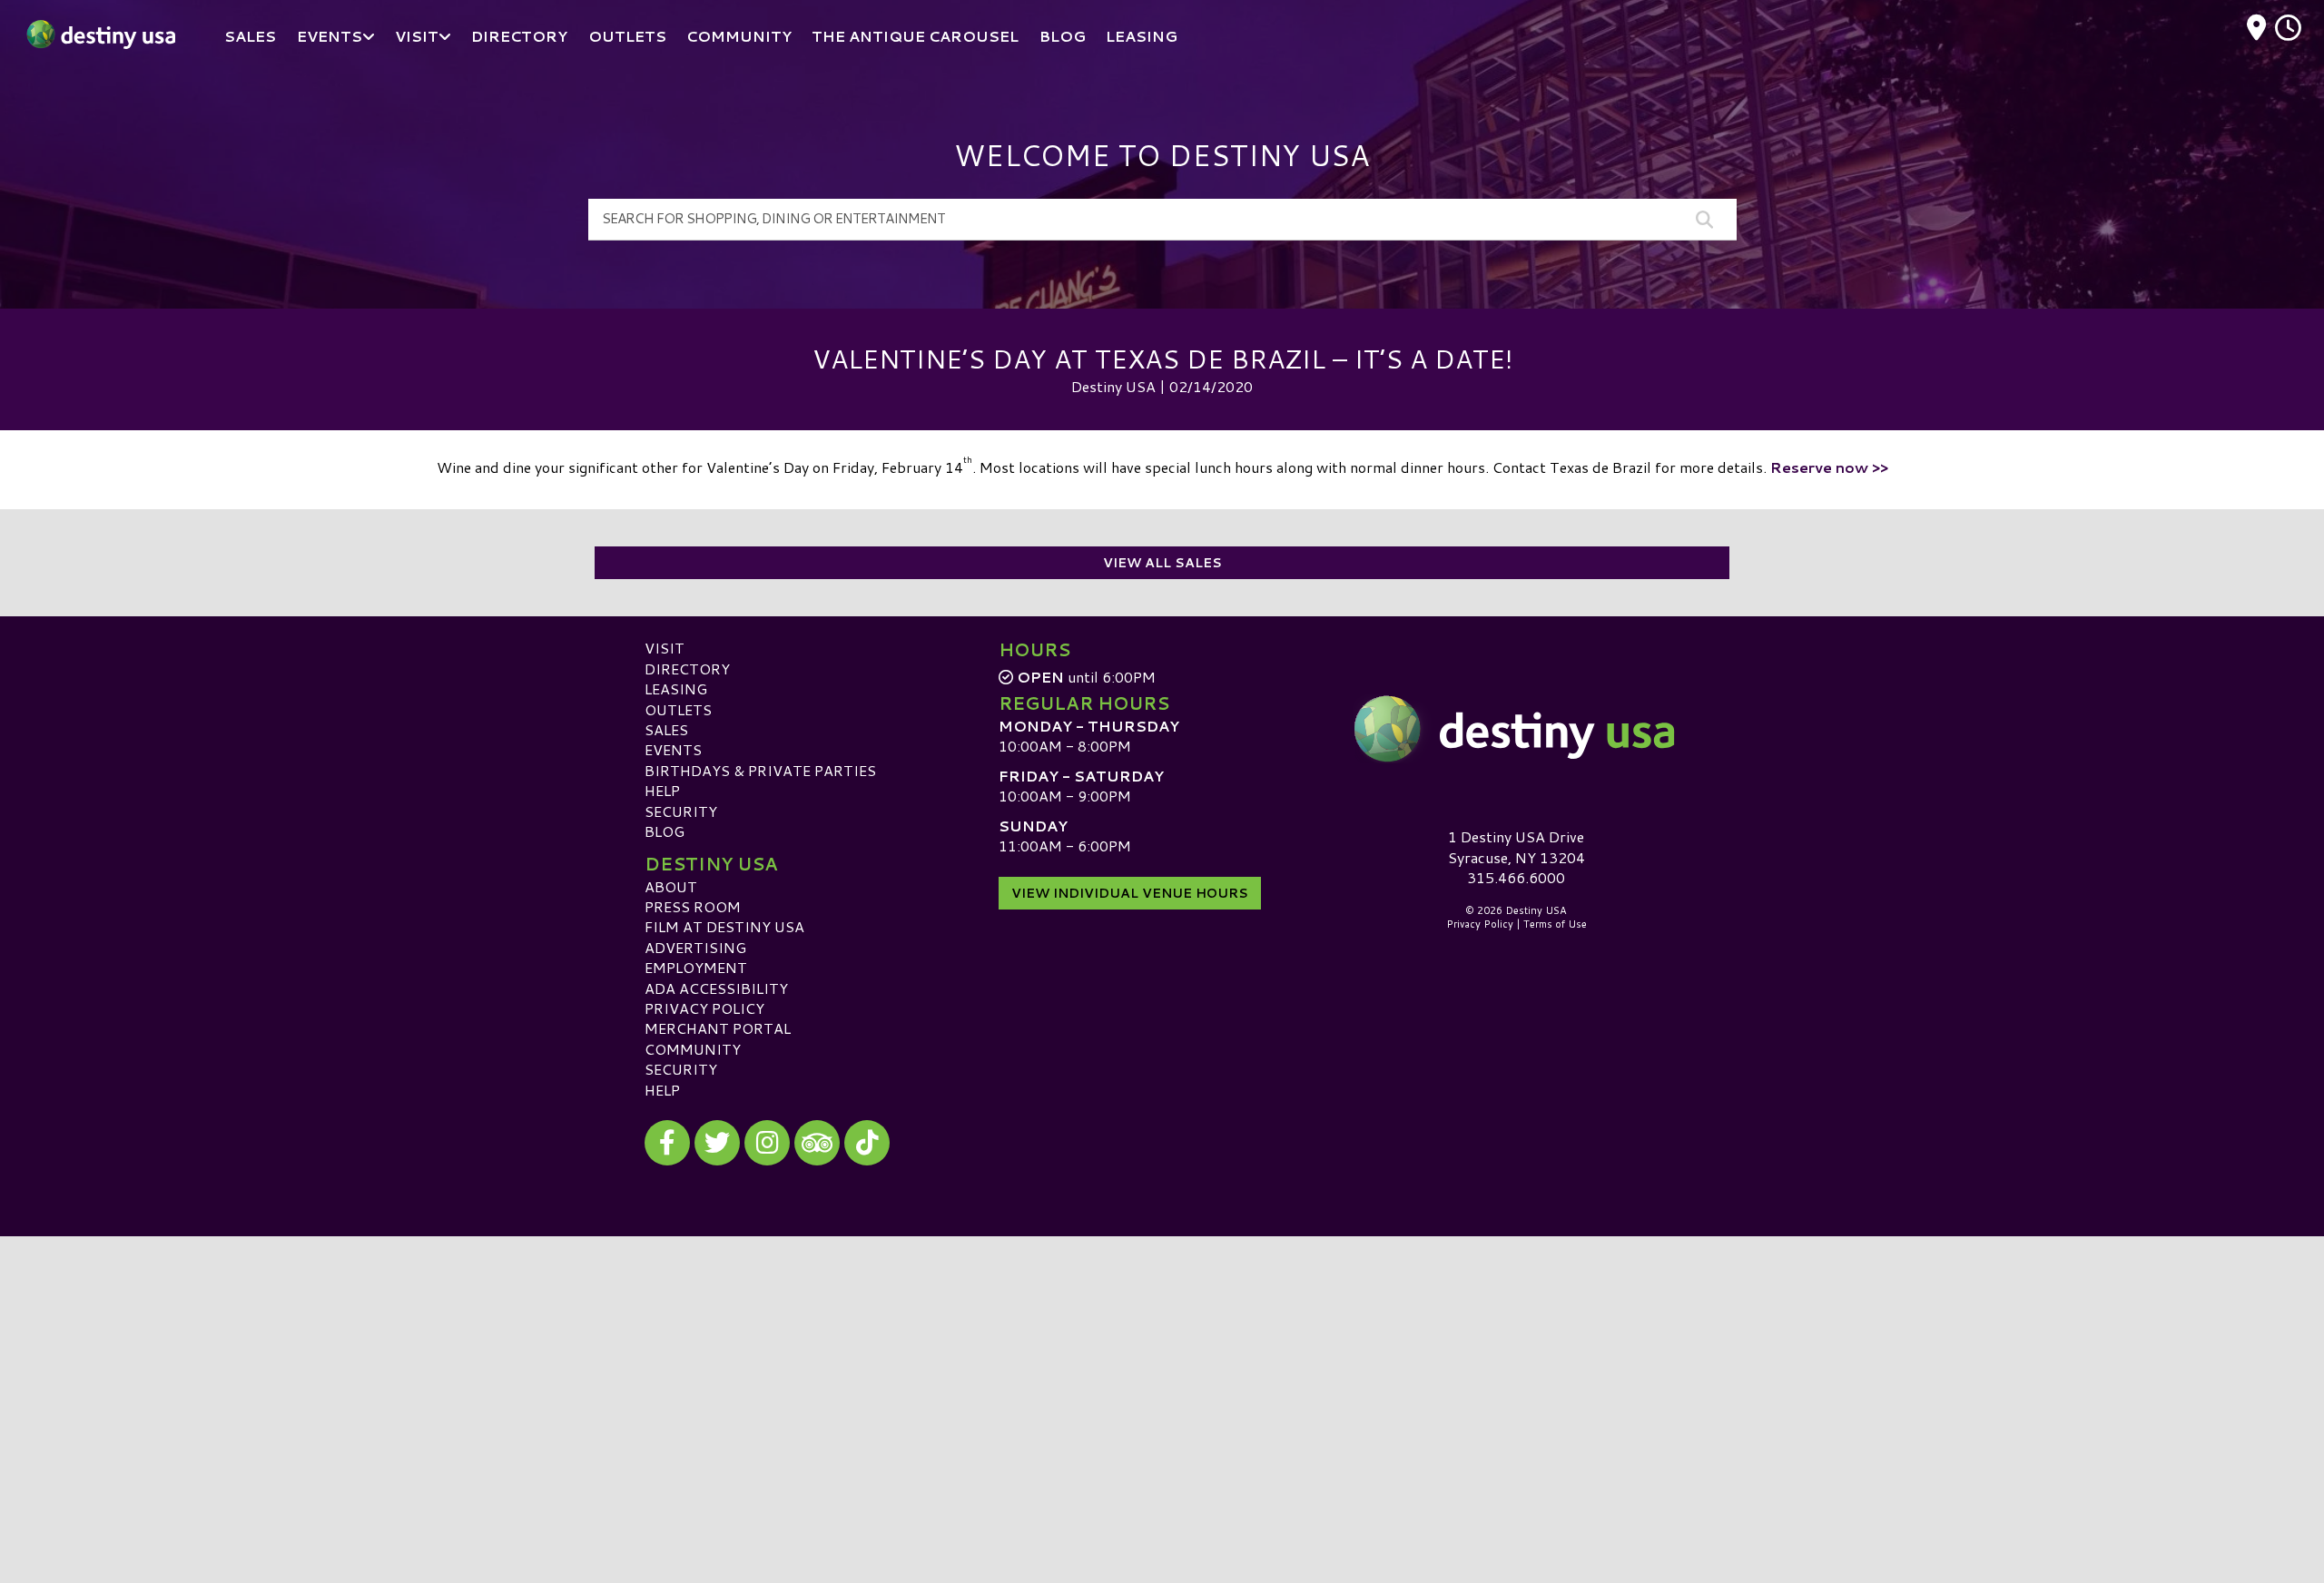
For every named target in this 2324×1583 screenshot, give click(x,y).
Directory (687, 669)
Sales (666, 729)
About (671, 886)
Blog (665, 831)
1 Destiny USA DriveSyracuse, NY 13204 (1517, 846)
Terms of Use (1555, 924)
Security (681, 811)
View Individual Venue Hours (1130, 893)
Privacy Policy (704, 1008)
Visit (665, 648)
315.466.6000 (1516, 878)
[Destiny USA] (1516, 729)
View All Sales (1162, 563)
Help (662, 790)
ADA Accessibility (716, 988)
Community (693, 1049)
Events (673, 749)
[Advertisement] (1162, 1363)
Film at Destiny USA (724, 926)
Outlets (678, 709)
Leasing (676, 688)
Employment (696, 967)
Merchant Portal (718, 1028)
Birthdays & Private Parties (760, 770)
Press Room (693, 906)
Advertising (695, 947)
